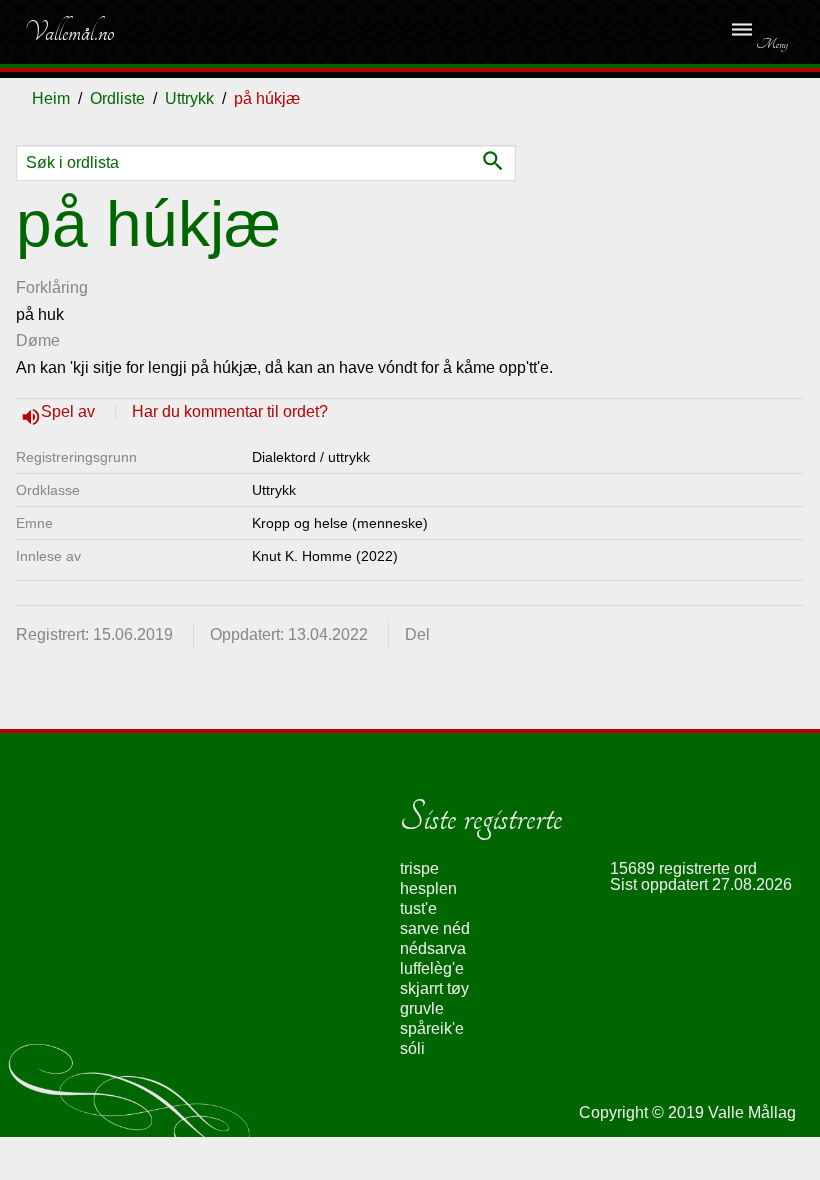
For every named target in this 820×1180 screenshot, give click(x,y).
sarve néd (435, 928)
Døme (38, 340)
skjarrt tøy (434, 988)
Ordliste (117, 98)
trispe (419, 868)
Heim (51, 98)
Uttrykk (189, 98)
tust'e (418, 908)
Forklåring (52, 287)
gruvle (422, 1008)
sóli (412, 1048)
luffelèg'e (432, 968)
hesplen (428, 888)
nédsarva (433, 948)
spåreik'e (432, 1028)
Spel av (70, 411)
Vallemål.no (69, 32)
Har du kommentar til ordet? (230, 411)
